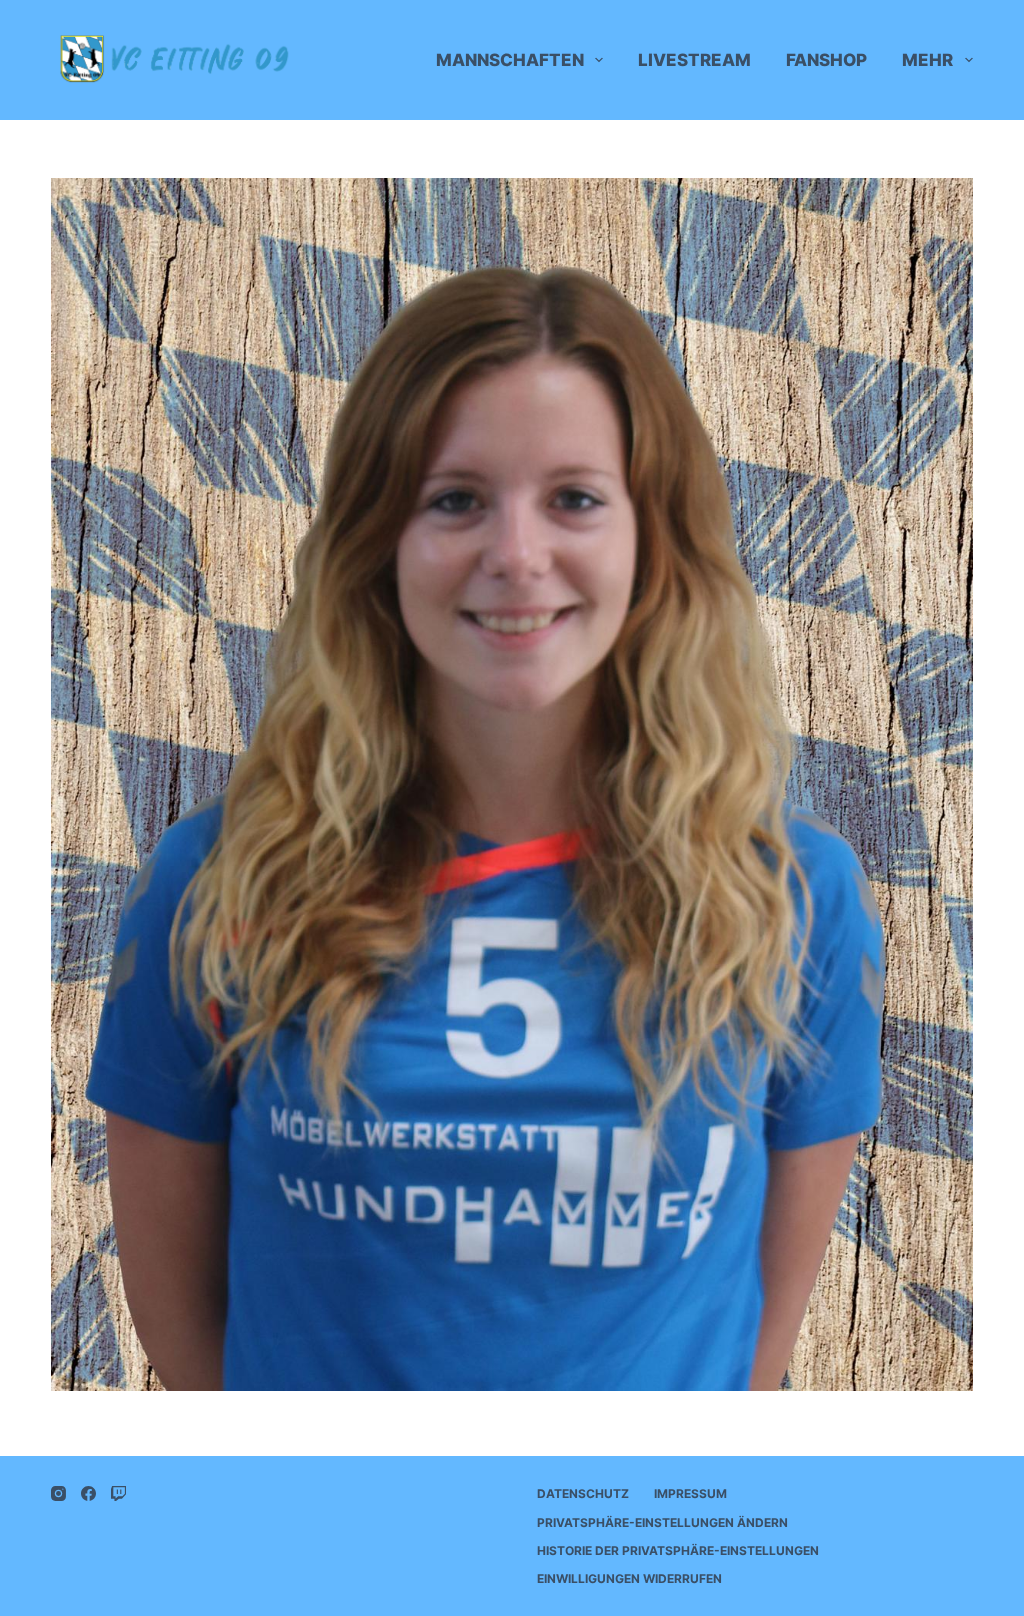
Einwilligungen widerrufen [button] (629, 1578)
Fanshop (826, 60)
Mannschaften (510, 60)
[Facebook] (88, 1493)
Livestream (694, 60)
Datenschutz (583, 1493)
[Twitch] (118, 1493)
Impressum (690, 1493)
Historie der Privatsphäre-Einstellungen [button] (678, 1550)
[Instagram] (58, 1493)
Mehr (927, 60)
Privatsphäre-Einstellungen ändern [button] (662, 1522)
